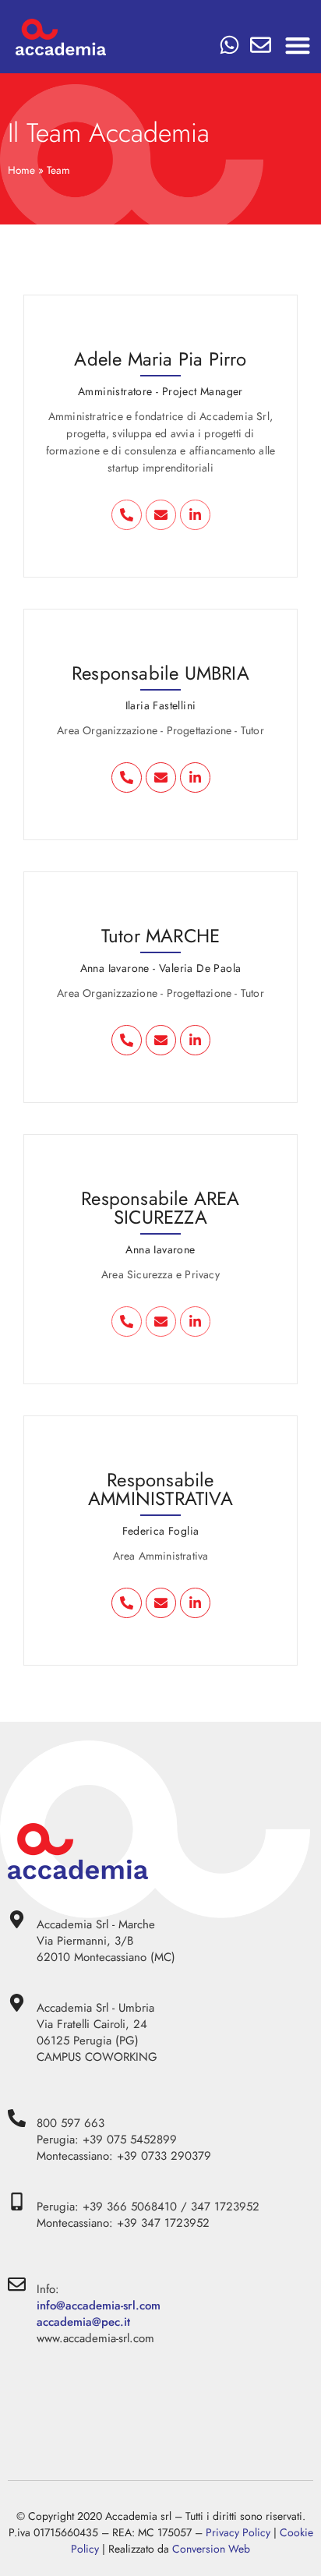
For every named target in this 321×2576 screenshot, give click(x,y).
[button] (298, 45)
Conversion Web (211, 2549)
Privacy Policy (238, 2532)
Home (21, 170)
